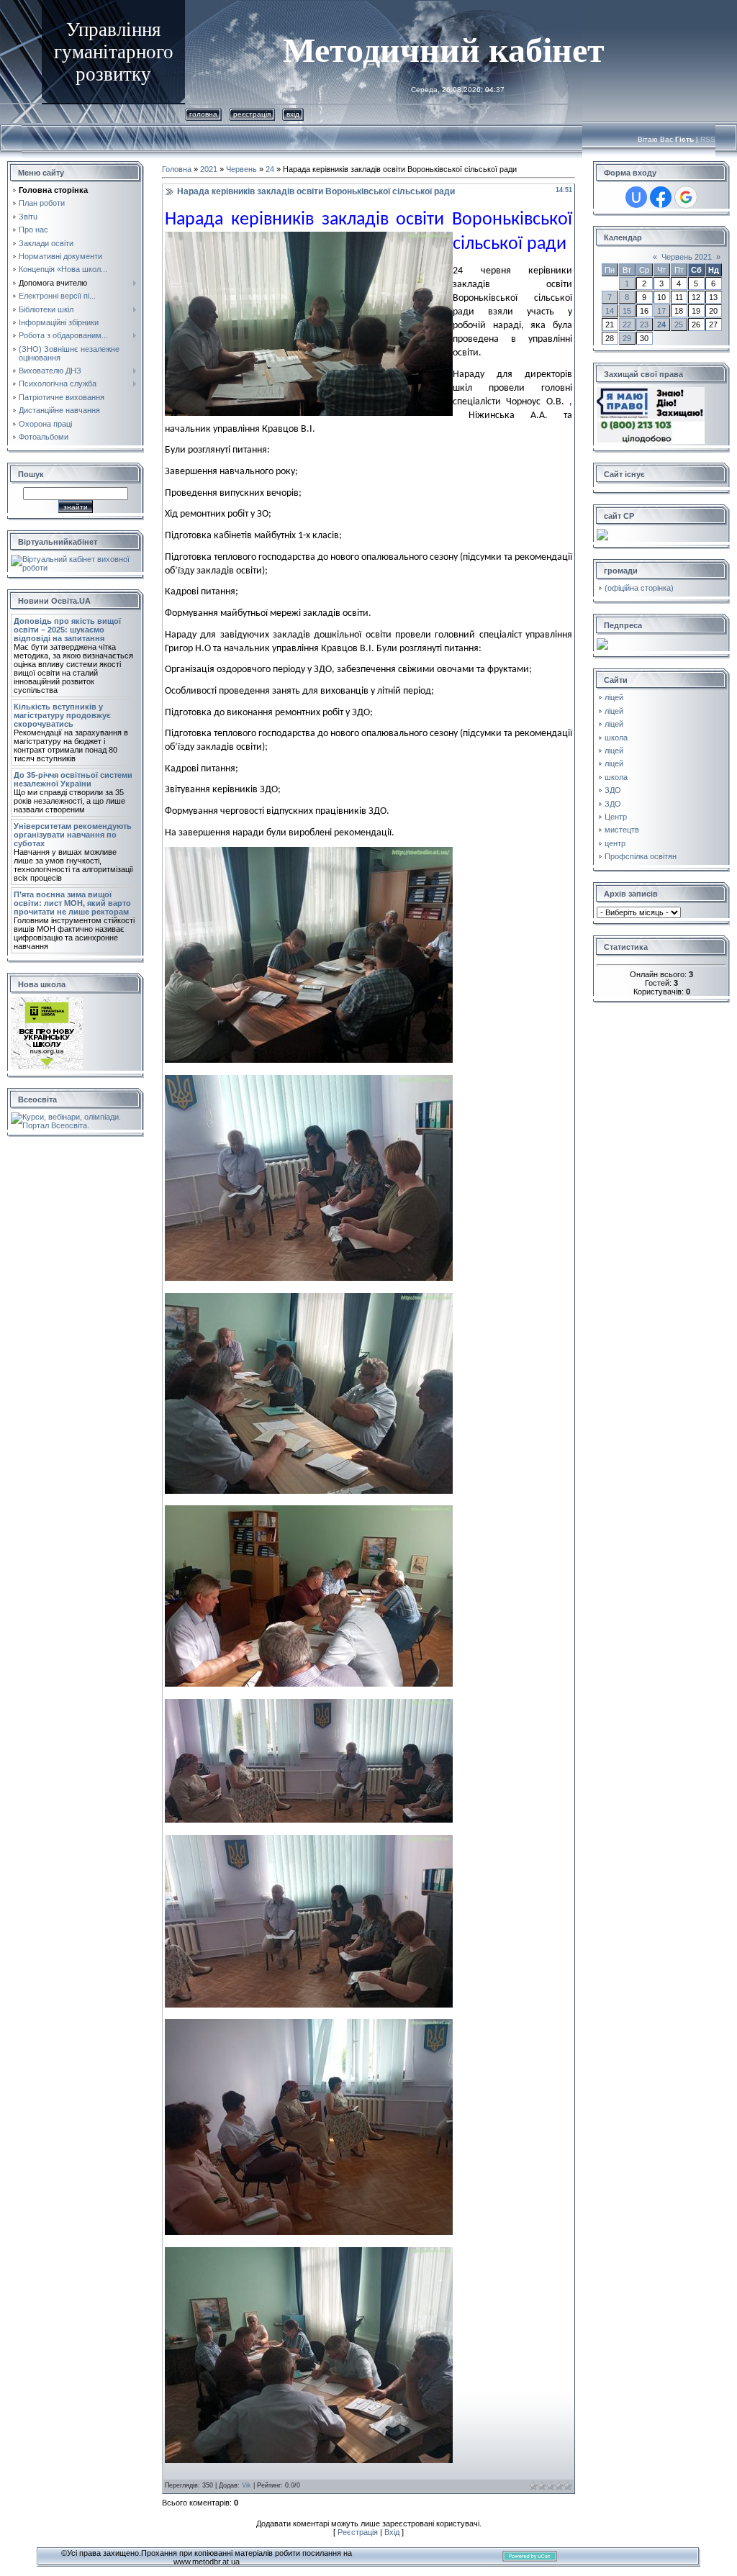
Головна (203, 114)
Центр (616, 817)
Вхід (293, 114)
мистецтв (622, 830)
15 (627, 311)
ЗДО (613, 790)
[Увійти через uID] (636, 197)
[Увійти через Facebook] (661, 197)
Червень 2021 (687, 257)
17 (661, 311)
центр (615, 843)
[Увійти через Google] (686, 197)
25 (679, 325)
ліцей (614, 697)
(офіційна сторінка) (639, 588)
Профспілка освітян (641, 856)
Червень (241, 169)
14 (610, 311)
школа (616, 738)
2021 (209, 169)
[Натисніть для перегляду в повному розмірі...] (309, 1060)
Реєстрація (252, 114)
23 (644, 325)
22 (627, 325)
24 (270, 169)
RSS (708, 139)
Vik (247, 2485)
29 (627, 338)
